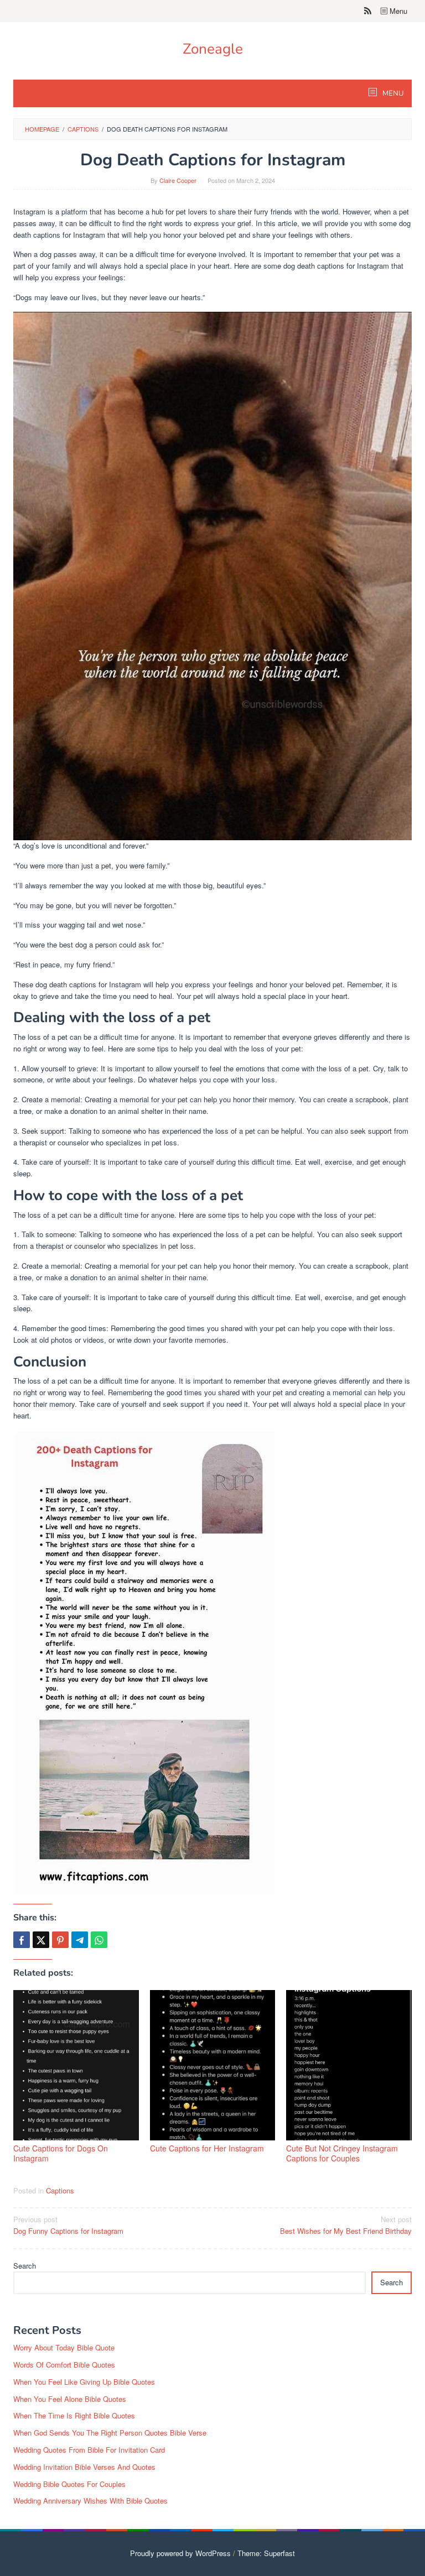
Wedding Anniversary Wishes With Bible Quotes (90, 2501)
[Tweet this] (41, 1940)
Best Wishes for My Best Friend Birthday (346, 2225)
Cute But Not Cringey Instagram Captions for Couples (342, 2153)
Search (25, 2266)
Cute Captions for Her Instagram (207, 2148)
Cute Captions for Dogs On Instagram (61, 2153)
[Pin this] (60, 1940)
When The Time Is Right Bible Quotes (74, 2415)
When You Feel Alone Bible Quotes (70, 2399)
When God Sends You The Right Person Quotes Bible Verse (110, 2433)
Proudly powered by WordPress (180, 2553)
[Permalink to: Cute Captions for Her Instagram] (213, 2065)
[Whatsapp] (99, 1940)
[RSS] (368, 11)
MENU (392, 93)
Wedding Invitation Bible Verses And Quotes (84, 2467)
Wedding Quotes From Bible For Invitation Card (89, 2450)
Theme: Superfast (266, 2553)
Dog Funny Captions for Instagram (68, 2225)
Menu (397, 11)
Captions (60, 2190)
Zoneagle (213, 49)
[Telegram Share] (80, 1940)
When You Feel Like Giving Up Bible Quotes (84, 2382)
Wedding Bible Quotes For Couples (69, 2484)
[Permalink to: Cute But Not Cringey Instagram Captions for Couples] (349, 2065)
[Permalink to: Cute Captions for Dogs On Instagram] (76, 2065)
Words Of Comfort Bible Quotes (64, 2365)
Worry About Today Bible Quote (64, 2347)
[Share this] (22, 1940)
